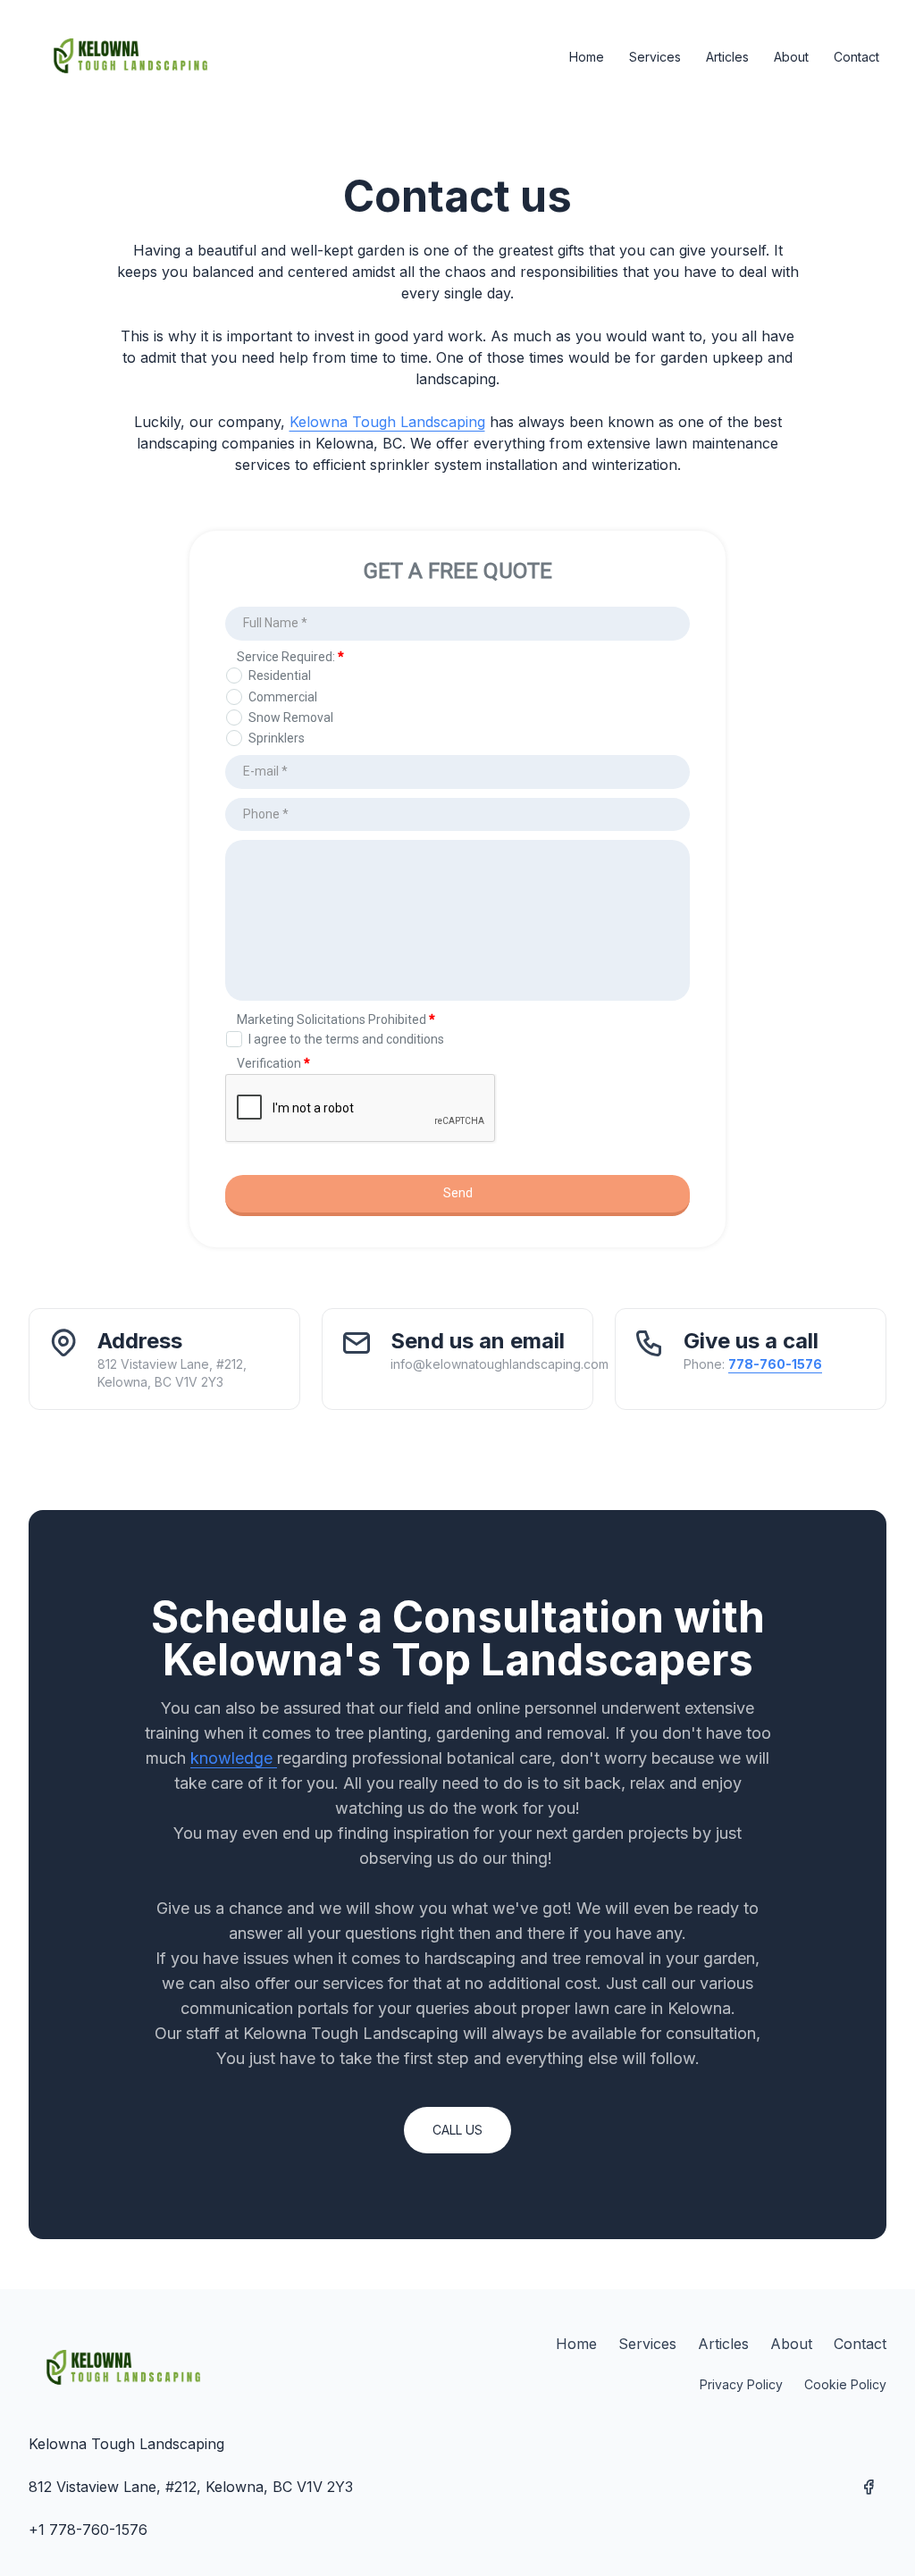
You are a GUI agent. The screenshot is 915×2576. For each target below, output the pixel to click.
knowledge (234, 1758)
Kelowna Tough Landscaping (387, 422)
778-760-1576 (775, 1364)
